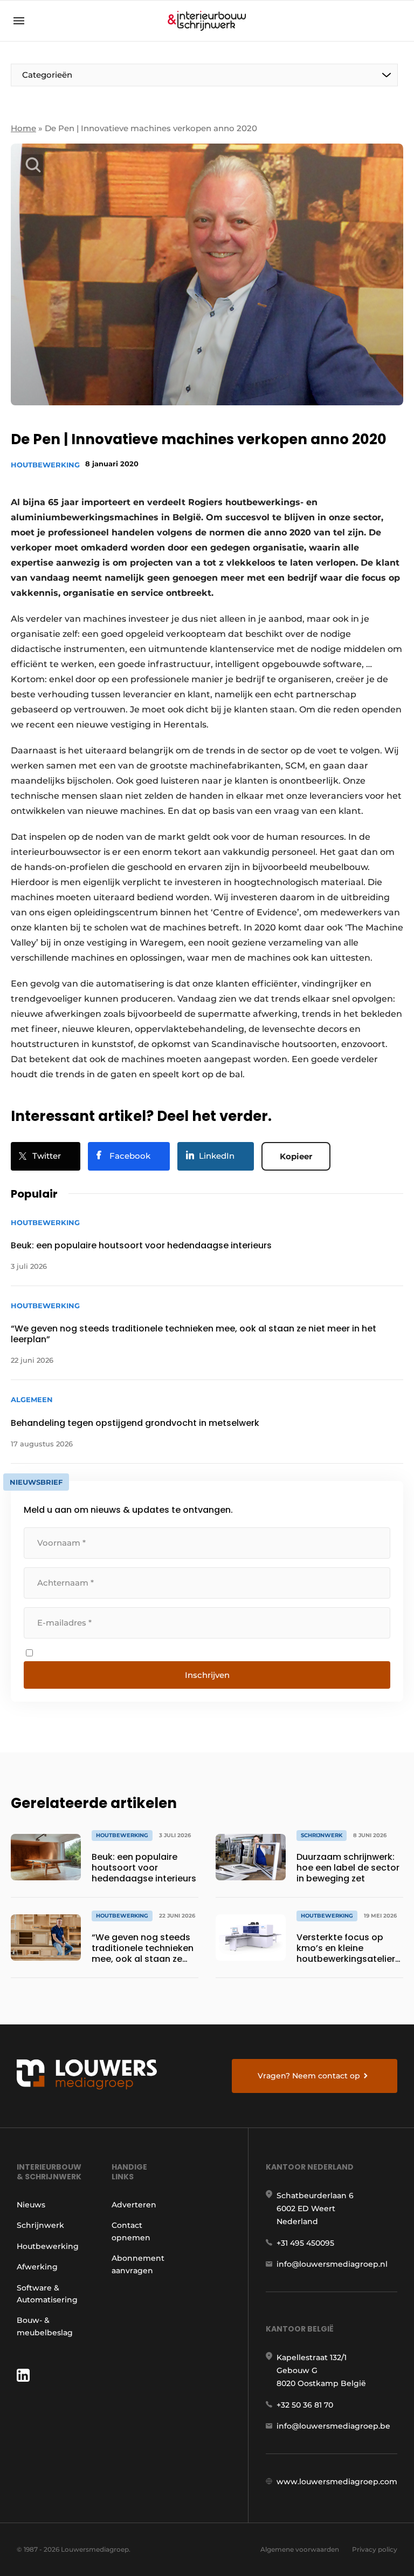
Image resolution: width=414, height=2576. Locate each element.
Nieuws (31, 2205)
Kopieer (296, 1156)
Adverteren (134, 2205)
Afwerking (37, 2267)
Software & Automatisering (47, 2294)
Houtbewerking (45, 465)
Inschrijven (207, 1675)
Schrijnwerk (40, 2225)
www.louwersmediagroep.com (337, 2482)
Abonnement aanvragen (138, 2264)
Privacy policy (375, 2549)
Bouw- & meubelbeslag (45, 2326)
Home (23, 128)
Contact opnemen (131, 2231)
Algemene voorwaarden (300, 2549)
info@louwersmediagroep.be (333, 2426)
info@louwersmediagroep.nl (332, 2264)
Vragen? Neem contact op (309, 2076)
